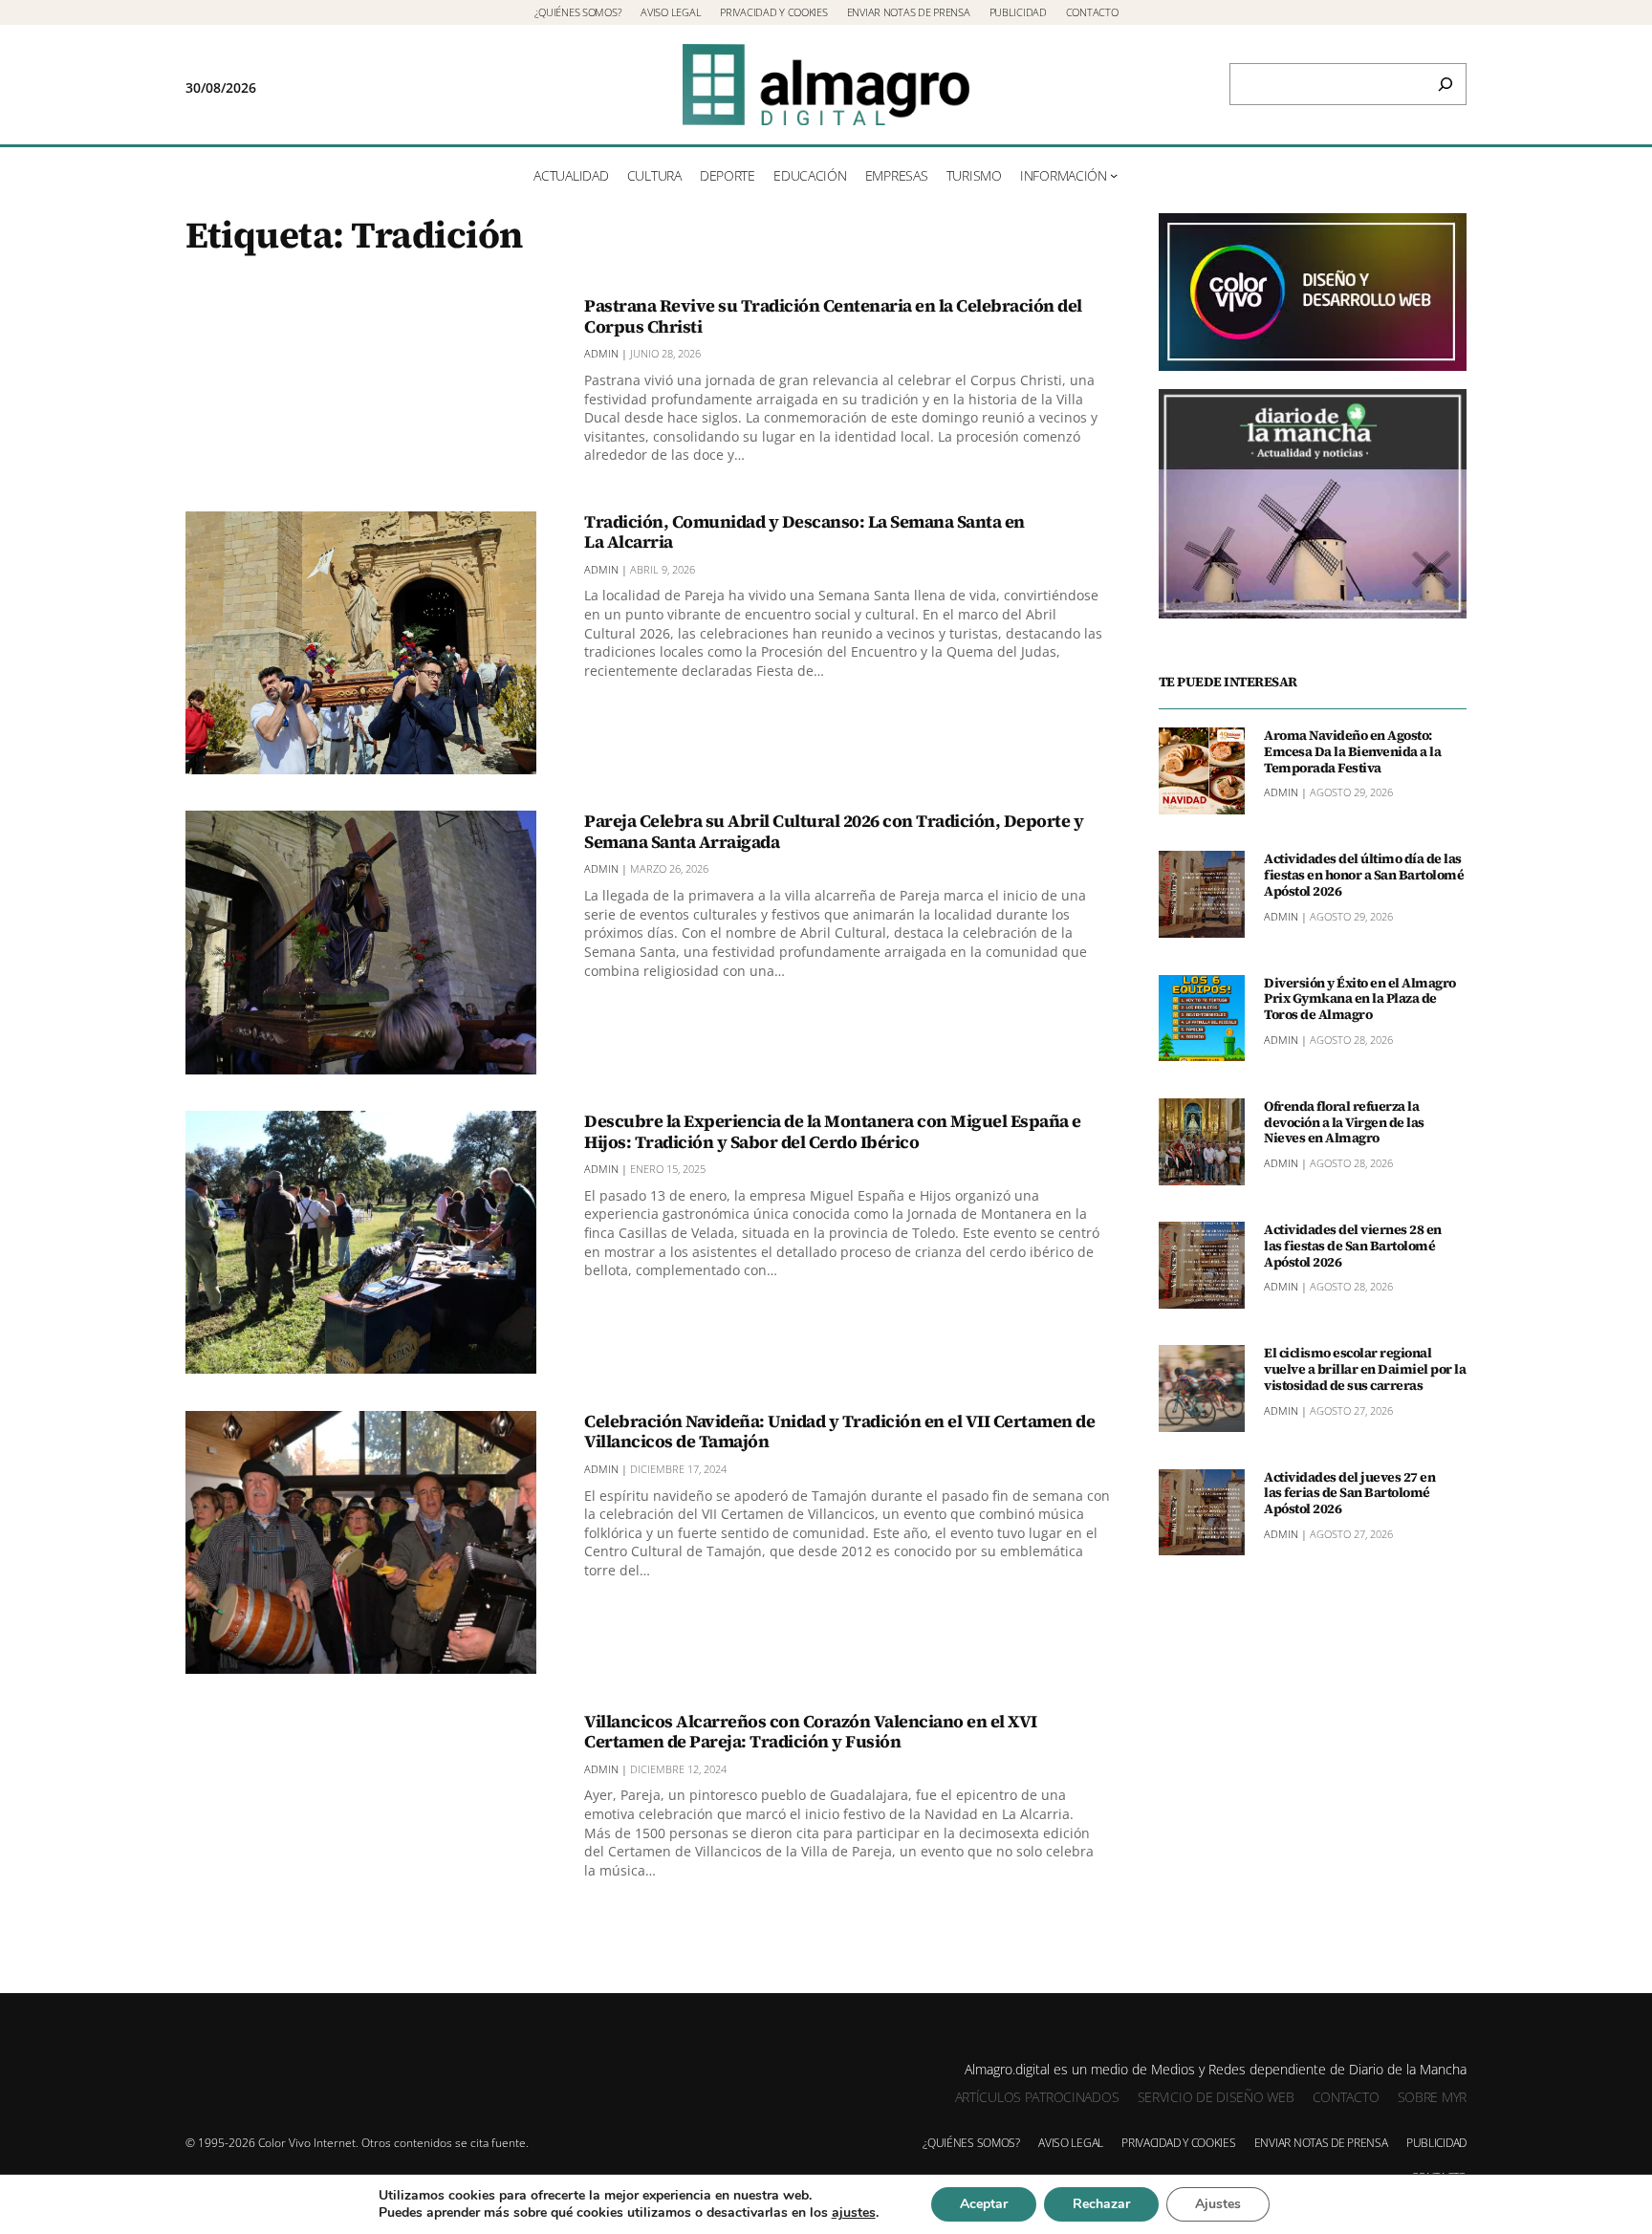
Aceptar (984, 2204)
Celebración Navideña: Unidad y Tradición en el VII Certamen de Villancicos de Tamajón (839, 1431)
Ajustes (1218, 2204)
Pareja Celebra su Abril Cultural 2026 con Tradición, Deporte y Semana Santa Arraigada (834, 831)
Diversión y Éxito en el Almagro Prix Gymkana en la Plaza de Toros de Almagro (1360, 999)
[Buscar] (1445, 84)
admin (601, 353)
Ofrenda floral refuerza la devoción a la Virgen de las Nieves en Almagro (1344, 1122)
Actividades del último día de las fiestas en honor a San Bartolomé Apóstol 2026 (1364, 875)
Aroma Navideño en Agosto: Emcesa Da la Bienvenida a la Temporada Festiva (1352, 751)
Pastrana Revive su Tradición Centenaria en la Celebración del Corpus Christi (833, 316)
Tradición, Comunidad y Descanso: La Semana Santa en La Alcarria (804, 532)
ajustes (854, 2213)
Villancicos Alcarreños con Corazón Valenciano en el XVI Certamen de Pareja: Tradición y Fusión (811, 1732)
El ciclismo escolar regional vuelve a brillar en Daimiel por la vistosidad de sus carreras (1365, 1369)
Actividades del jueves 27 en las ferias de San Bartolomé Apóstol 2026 (1349, 1493)
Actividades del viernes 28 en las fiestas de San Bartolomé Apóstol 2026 (1353, 1246)
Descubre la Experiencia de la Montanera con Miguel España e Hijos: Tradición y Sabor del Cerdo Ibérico (833, 1131)
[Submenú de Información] (1114, 175)
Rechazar (1101, 2204)
